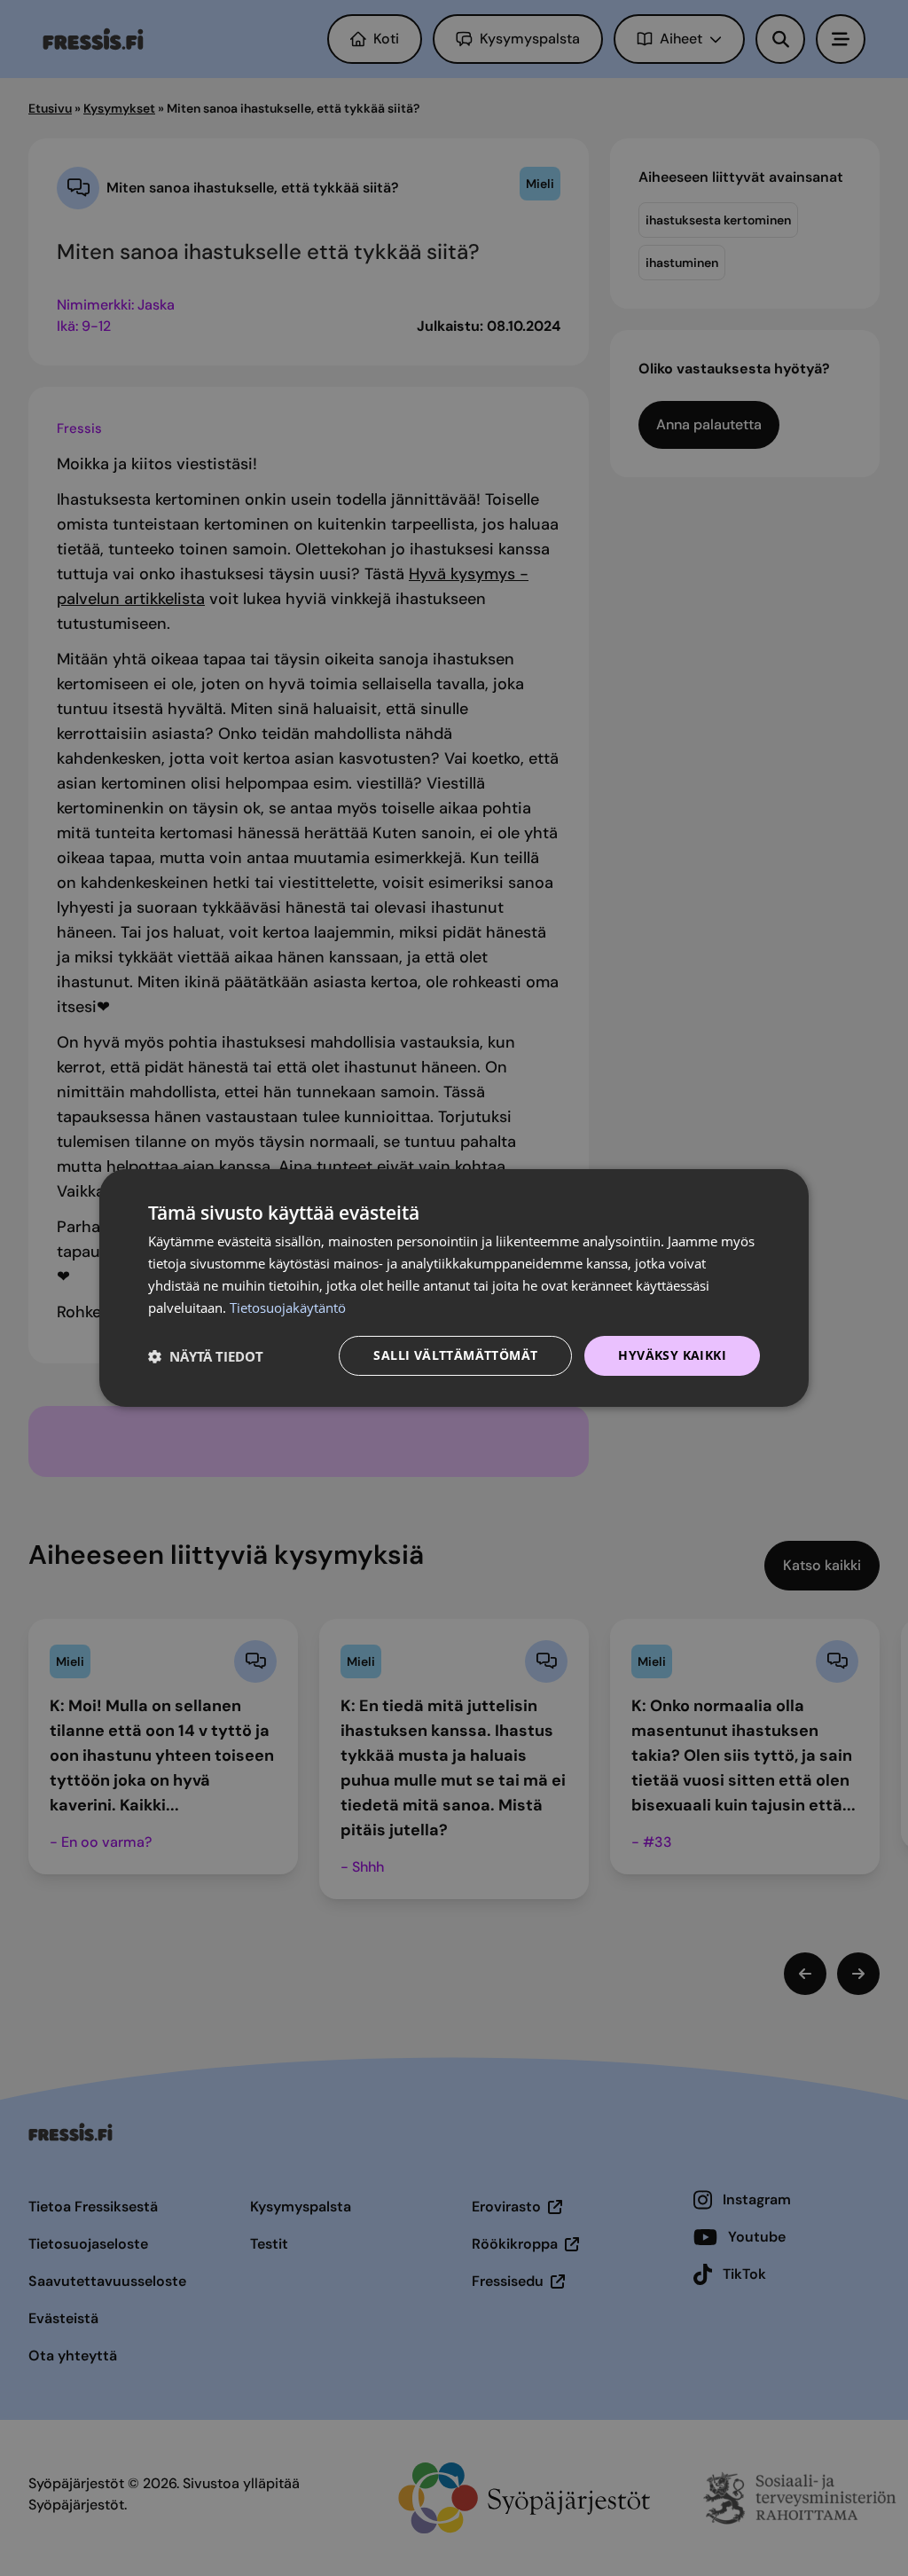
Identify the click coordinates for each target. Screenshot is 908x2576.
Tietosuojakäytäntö (288, 1308)
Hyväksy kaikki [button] (672, 1355)
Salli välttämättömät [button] (455, 1355)
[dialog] (454, 1288)
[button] (206, 1356)
